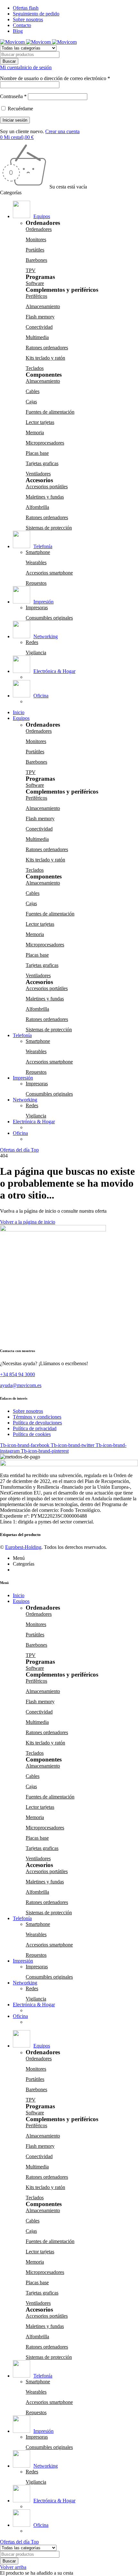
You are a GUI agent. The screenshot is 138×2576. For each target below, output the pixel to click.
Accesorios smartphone (49, 573)
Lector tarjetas (40, 422)
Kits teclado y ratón (45, 358)
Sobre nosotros (28, 19)
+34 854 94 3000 (17, 1374)
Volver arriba (13, 2567)
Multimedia (37, 337)
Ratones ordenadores (47, 348)
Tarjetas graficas (42, 463)
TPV (31, 270)
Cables (33, 391)
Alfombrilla (37, 507)
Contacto (22, 25)
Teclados (35, 368)
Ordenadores (39, 229)
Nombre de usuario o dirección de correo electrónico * (55, 78)
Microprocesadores (45, 443)
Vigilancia (36, 653)
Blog (18, 31)
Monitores (36, 239)
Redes (32, 642)
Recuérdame (20, 109)
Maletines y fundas (45, 497)
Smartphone (38, 552)
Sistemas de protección (49, 528)
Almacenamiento (43, 306)
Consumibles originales (49, 618)
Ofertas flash (26, 8)
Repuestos (36, 583)
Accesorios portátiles (47, 487)
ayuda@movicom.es (21, 1385)
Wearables (36, 562)
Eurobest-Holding (23, 1547)
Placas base (37, 453)
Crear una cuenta (62, 131)
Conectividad (39, 327)
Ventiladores (38, 474)
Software (35, 283)
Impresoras (37, 607)
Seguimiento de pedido (36, 14)
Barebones (36, 260)
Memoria (35, 432)
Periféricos (36, 296)
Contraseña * (13, 96)
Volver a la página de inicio (28, 1222)
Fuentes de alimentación (50, 412)
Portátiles (35, 250)
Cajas (31, 402)
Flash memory (40, 317)
